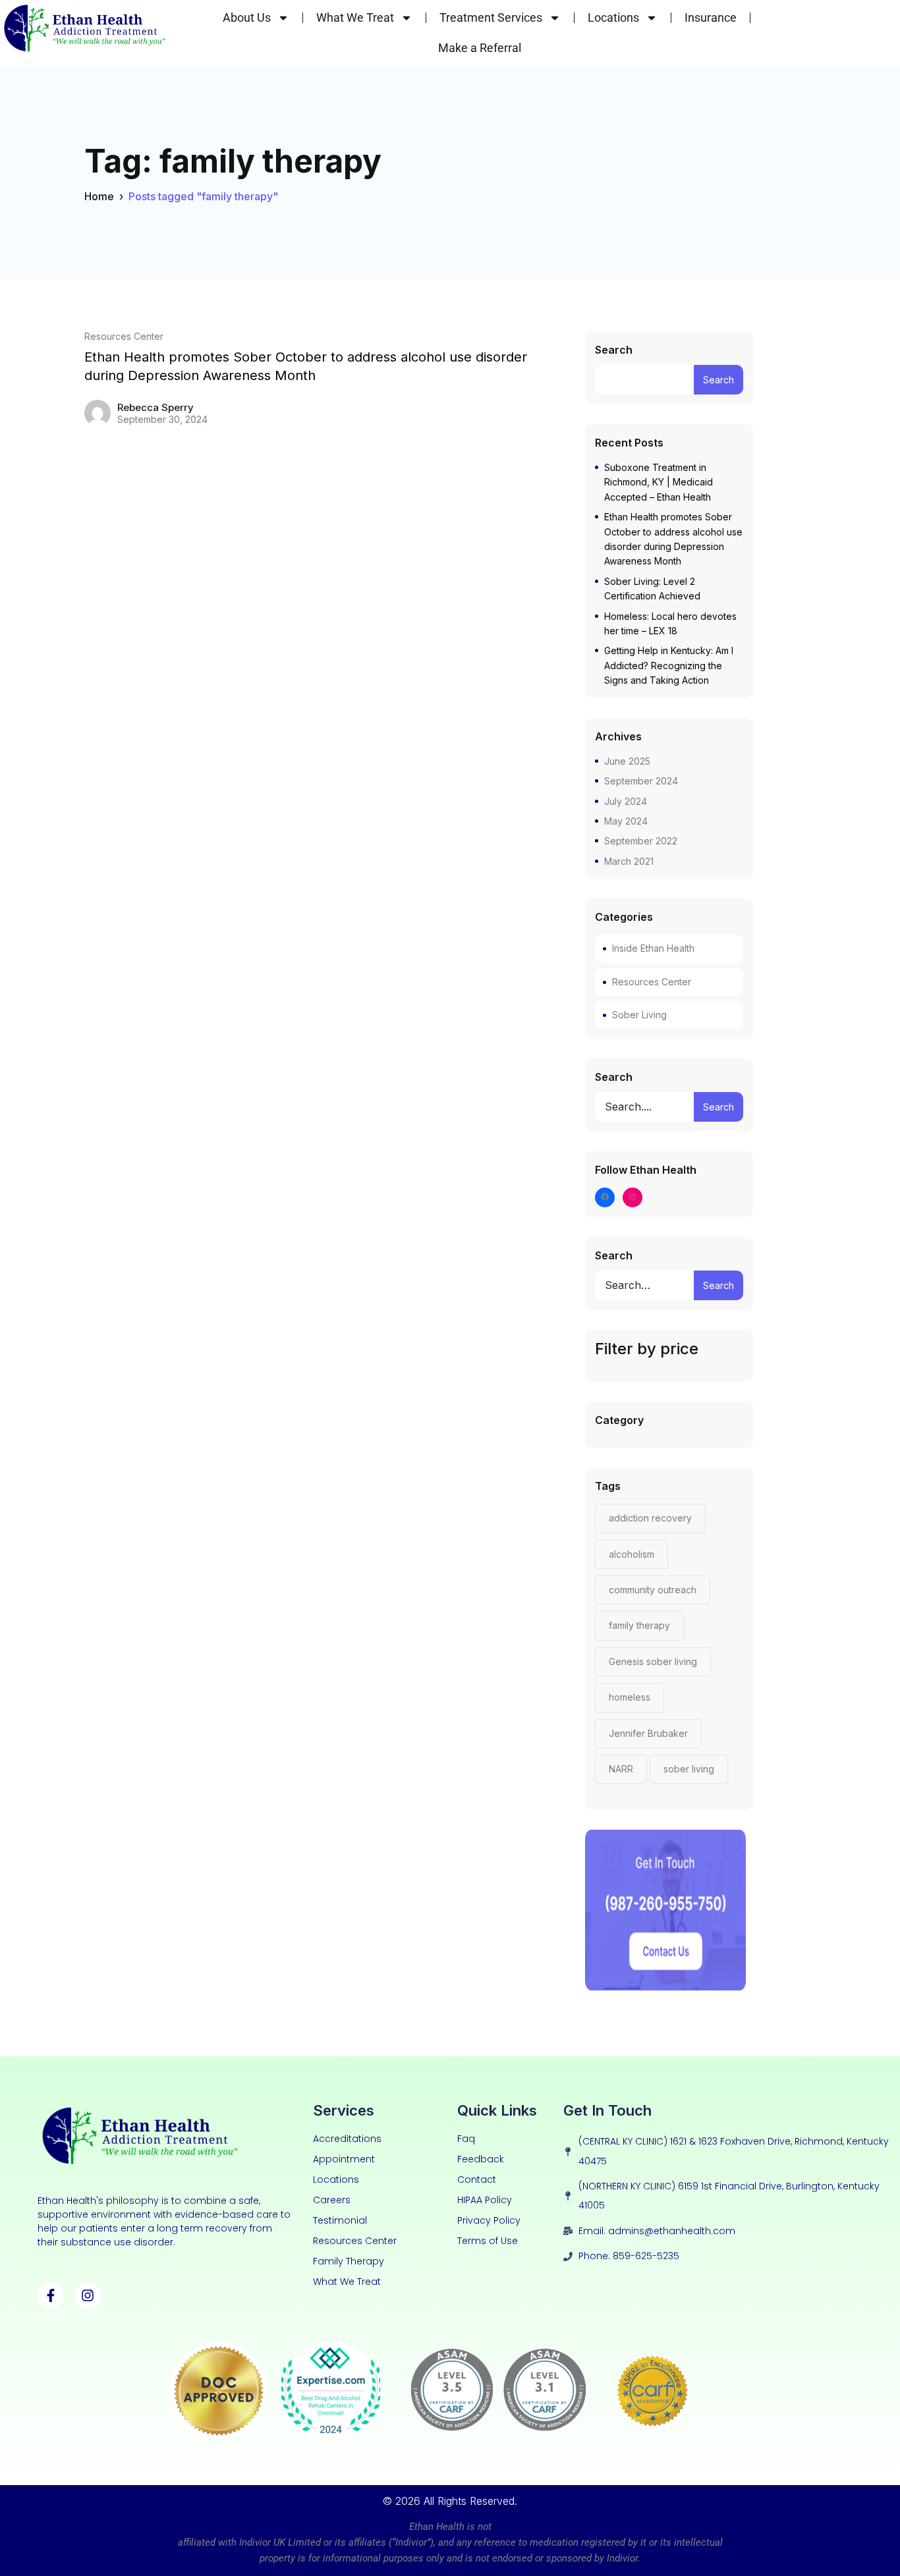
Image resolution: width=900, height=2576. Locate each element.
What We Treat (355, 17)
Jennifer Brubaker (648, 1733)
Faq (466, 2139)
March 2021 (629, 861)
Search (614, 350)
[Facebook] (605, 1198)
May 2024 (626, 821)
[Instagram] (633, 1198)
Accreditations (347, 2139)
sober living (689, 1769)
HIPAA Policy (485, 2200)
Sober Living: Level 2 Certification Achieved (652, 589)
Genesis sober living (653, 1661)
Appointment (344, 2159)
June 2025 (627, 761)
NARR (621, 1769)
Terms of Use (488, 2241)
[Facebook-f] (51, 2295)
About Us (247, 17)
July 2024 (626, 801)
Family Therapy (349, 2261)
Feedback (481, 2159)
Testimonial (340, 2220)
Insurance (711, 17)
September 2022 (641, 841)
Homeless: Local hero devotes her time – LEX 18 (670, 623)
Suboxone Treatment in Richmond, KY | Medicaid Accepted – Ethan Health (659, 482)
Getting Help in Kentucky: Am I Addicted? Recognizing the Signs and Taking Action (669, 665)
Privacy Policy (489, 2220)
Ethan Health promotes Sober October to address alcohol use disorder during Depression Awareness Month (306, 366)
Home (99, 196)
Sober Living (639, 1015)
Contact (477, 2179)
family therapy (639, 1625)
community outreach (653, 1590)
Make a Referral (480, 48)
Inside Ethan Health (653, 948)
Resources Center (124, 337)
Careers (332, 2200)
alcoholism (632, 1554)
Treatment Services (491, 17)
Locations (613, 17)
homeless (630, 1697)
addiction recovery (650, 1518)
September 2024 (641, 781)
